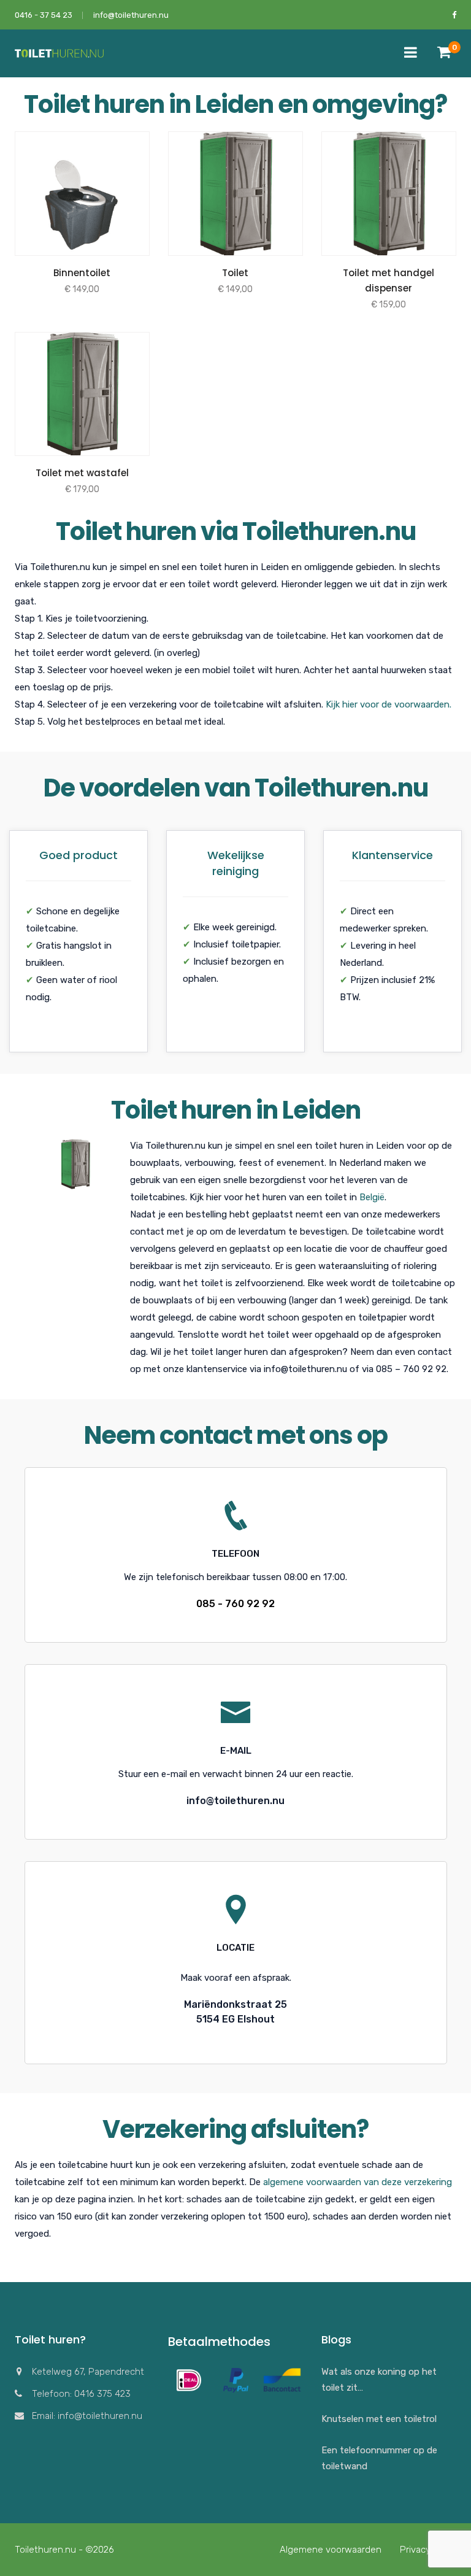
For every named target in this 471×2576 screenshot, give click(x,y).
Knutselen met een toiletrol (379, 2419)
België (372, 1197)
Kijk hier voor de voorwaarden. (389, 704)
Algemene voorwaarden (331, 2550)
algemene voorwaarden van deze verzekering (358, 2182)
